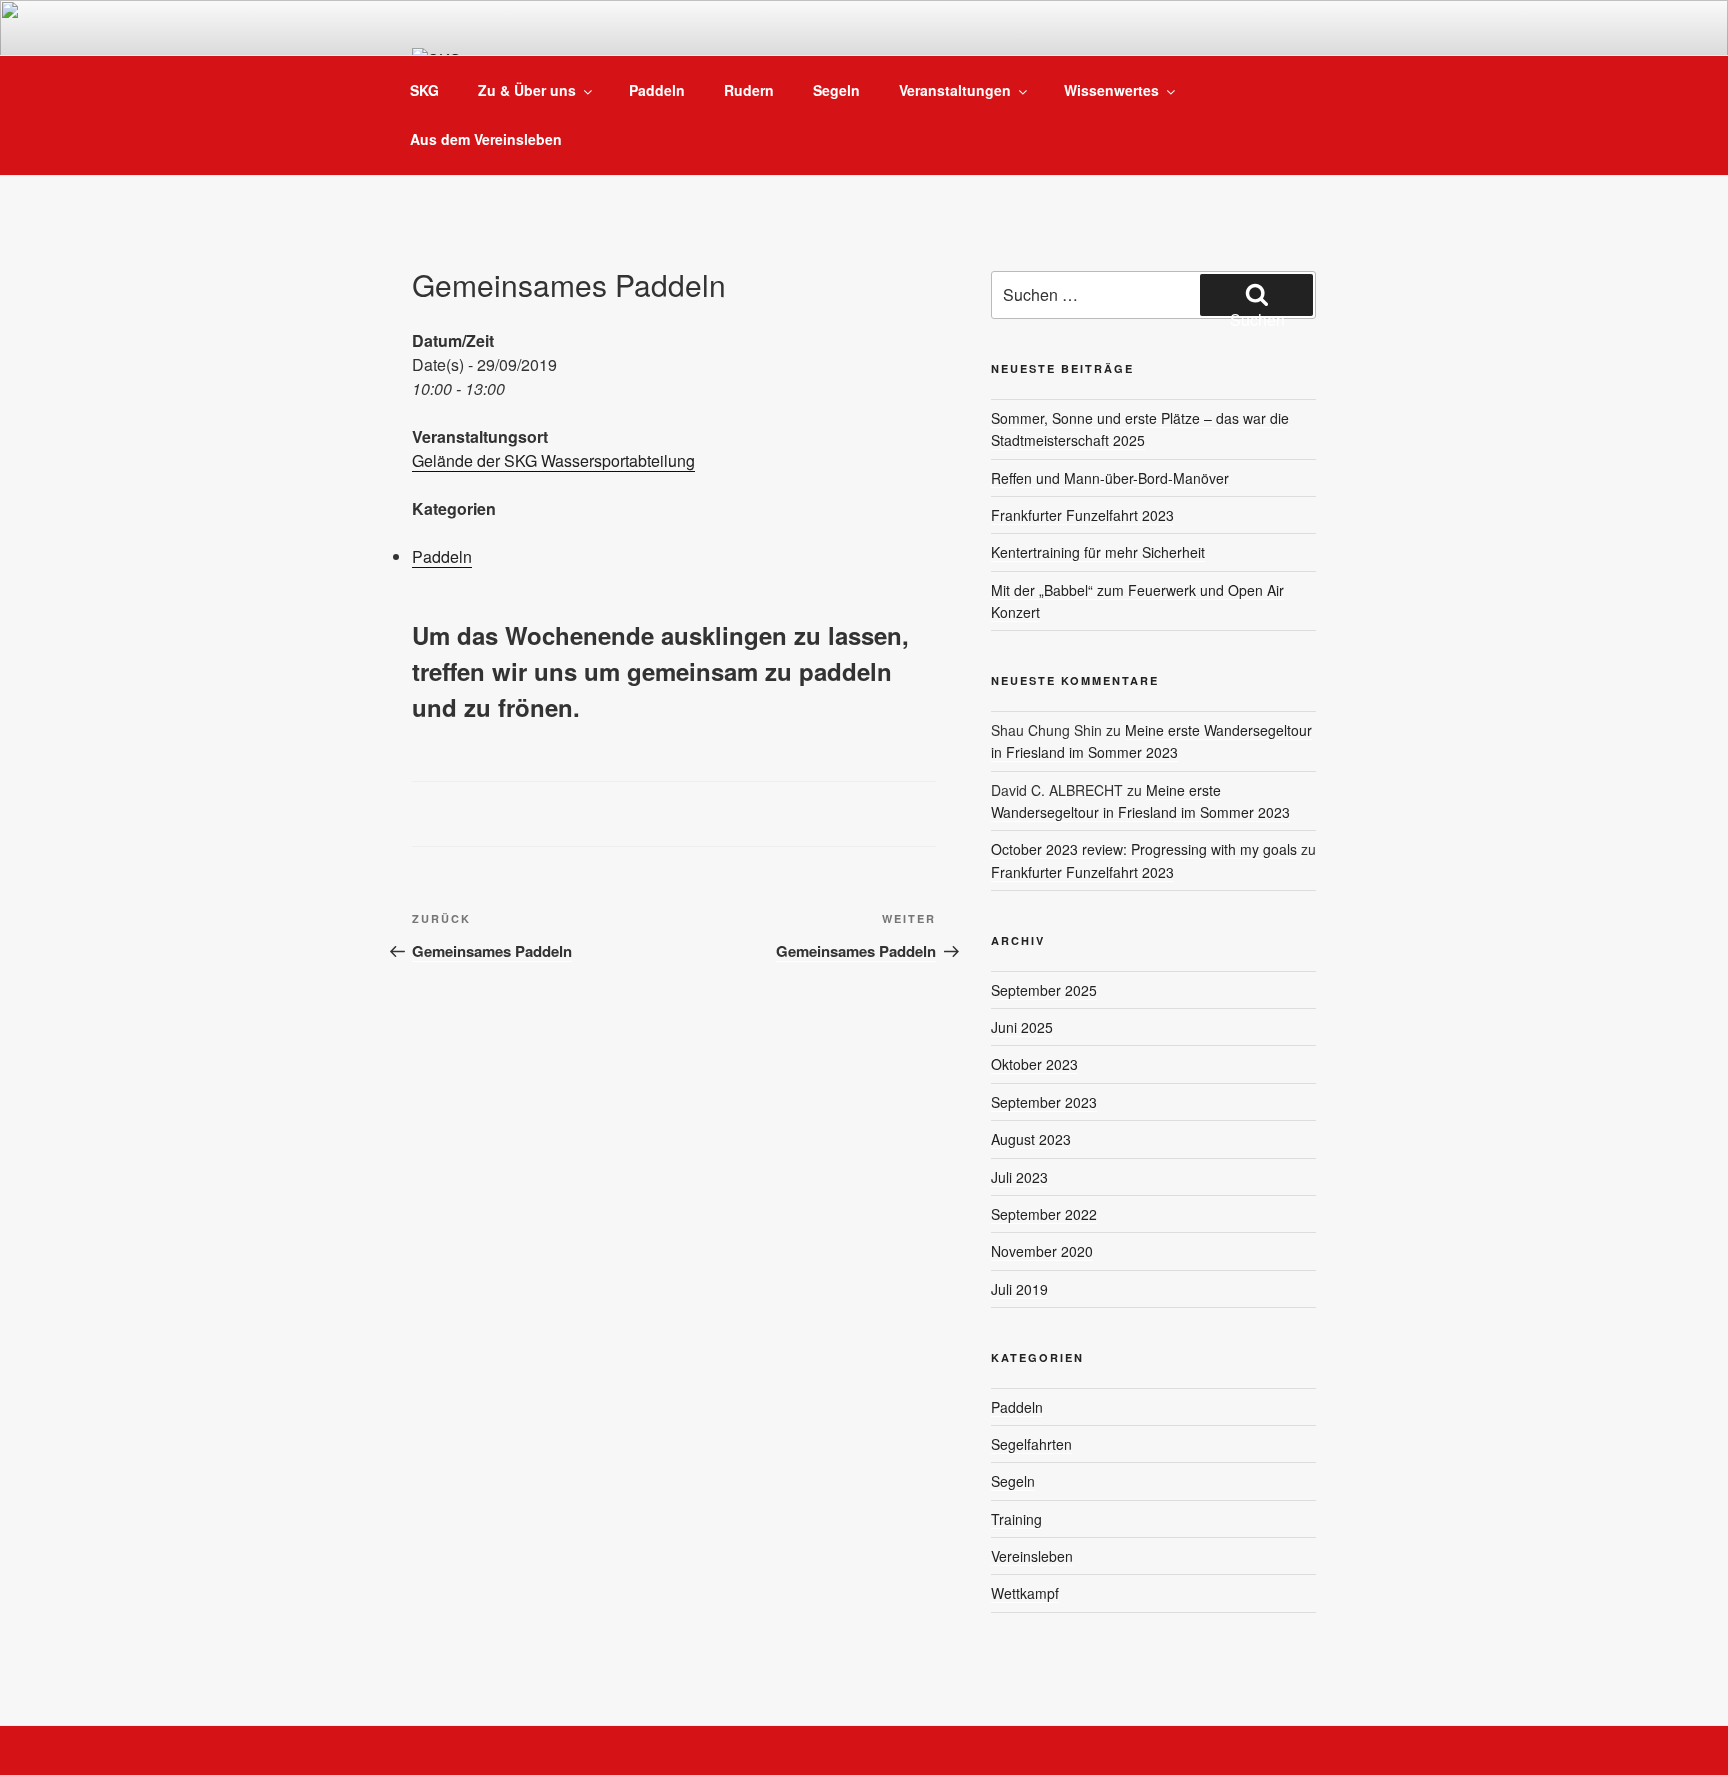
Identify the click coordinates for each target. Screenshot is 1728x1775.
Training (1016, 1519)
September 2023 (1044, 1102)
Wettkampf (1025, 1593)
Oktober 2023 (1034, 1064)
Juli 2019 (1019, 1289)
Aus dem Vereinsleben (486, 139)
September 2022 (1044, 1214)
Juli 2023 (1019, 1177)
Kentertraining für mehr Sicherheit (1098, 552)
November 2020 (1042, 1251)
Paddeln (657, 90)
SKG (424, 90)
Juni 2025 (1022, 1027)
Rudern (749, 90)
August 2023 (1031, 1139)
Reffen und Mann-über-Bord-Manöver (1110, 478)
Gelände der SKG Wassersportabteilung (553, 460)
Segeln (836, 90)
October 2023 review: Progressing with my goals (1144, 849)
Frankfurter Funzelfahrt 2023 (1082, 515)
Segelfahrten (1031, 1444)
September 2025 (1044, 990)
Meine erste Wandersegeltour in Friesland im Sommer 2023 (1151, 741)
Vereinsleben (1032, 1556)
